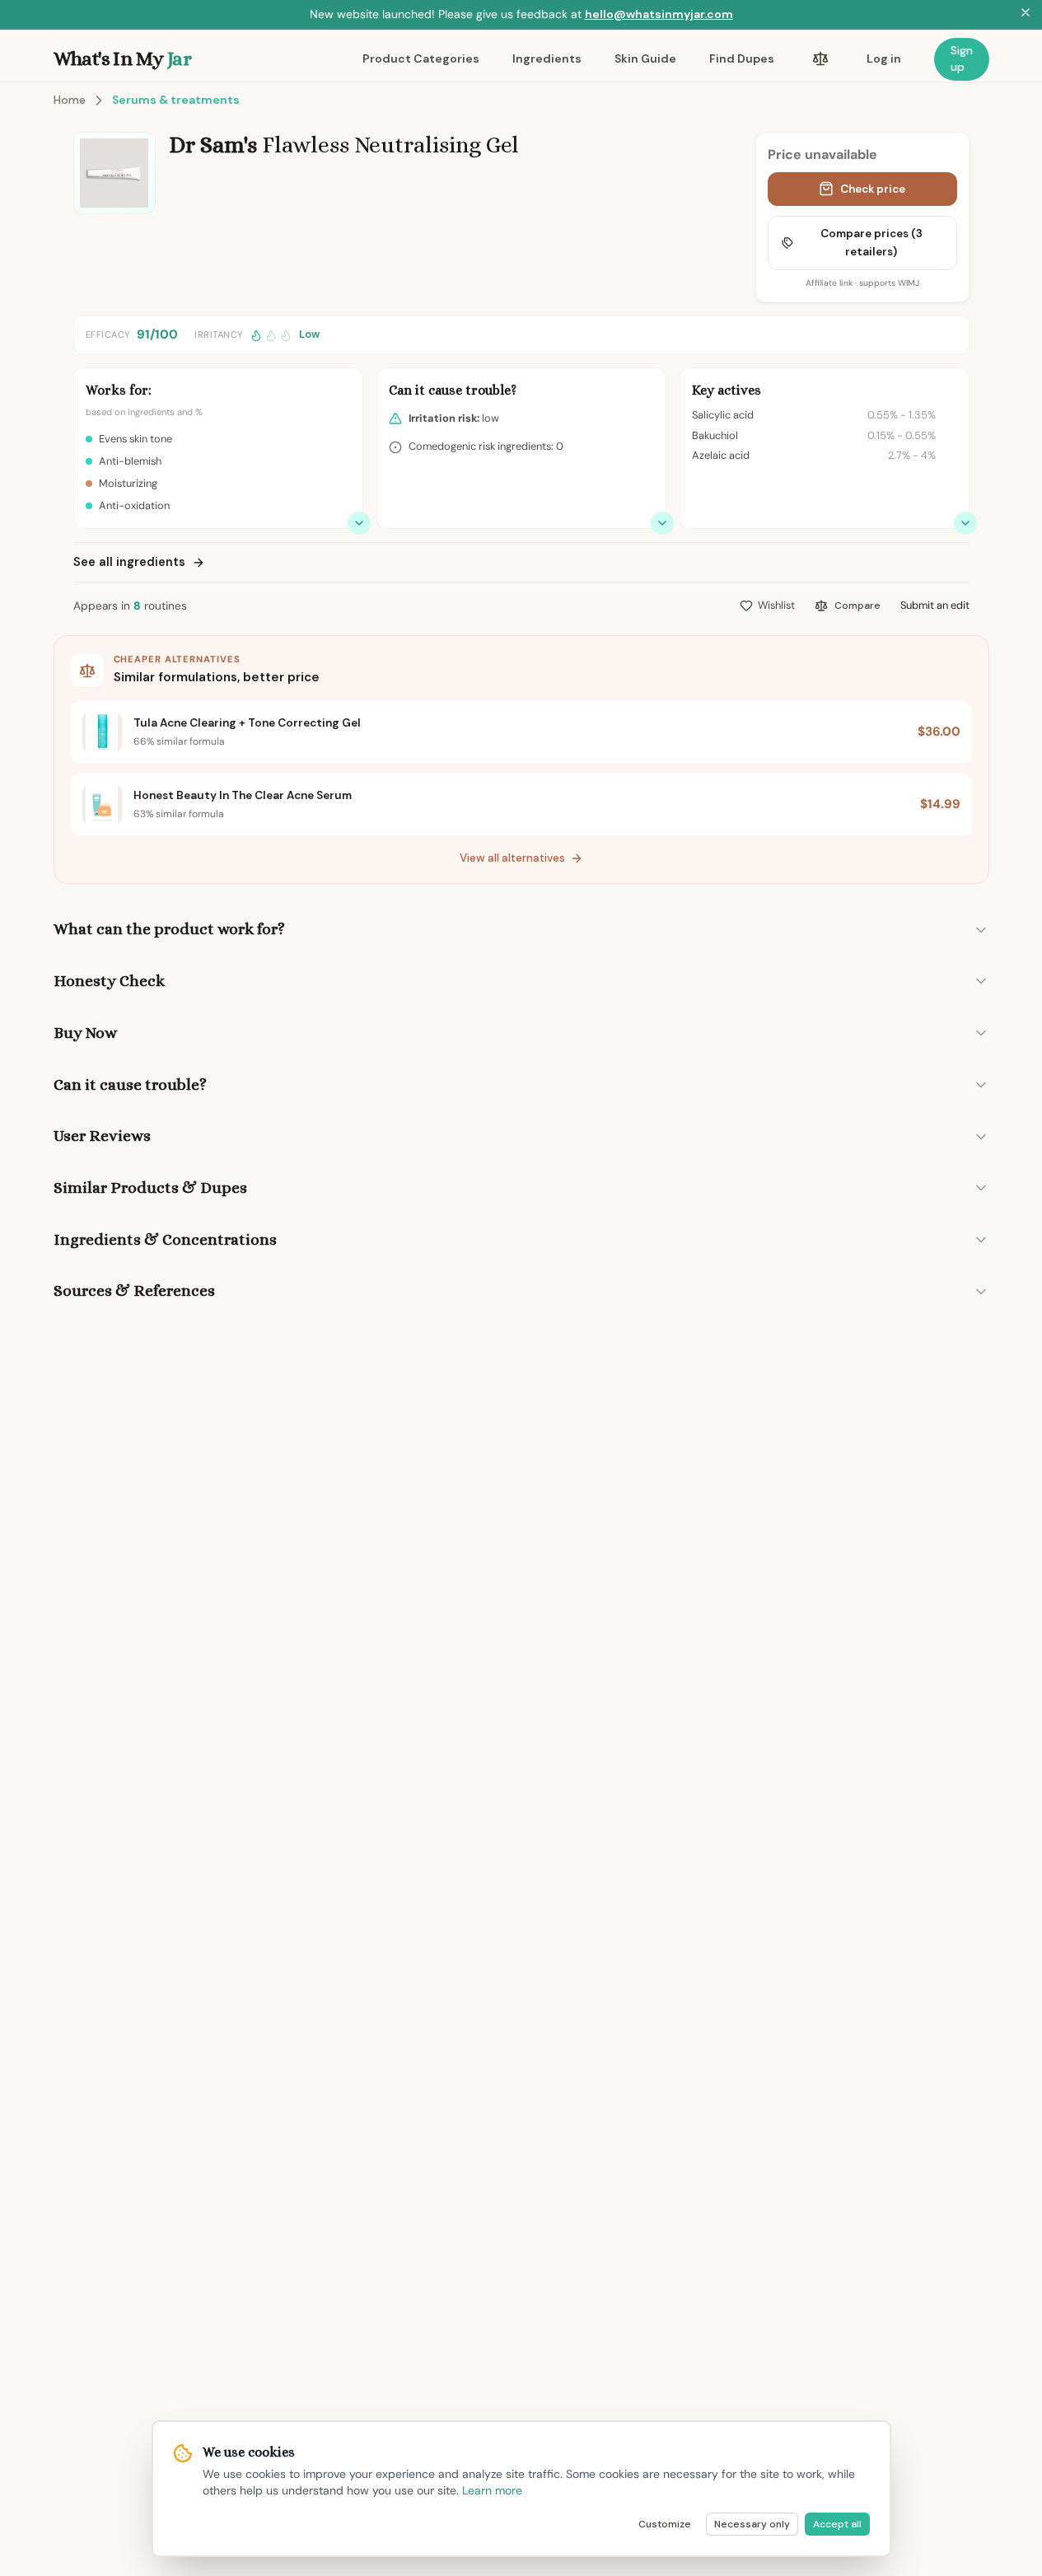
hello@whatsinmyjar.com (659, 14)
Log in (884, 58)
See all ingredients (129, 562)
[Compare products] (820, 59)
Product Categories (421, 58)
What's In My (122, 58)
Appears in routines (130, 606)
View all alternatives (512, 858)
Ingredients (547, 58)
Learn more (492, 2490)
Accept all (837, 2524)
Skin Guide (645, 58)
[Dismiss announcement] (1026, 15)
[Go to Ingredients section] (965, 523)
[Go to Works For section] (359, 523)
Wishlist (776, 605)
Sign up (962, 58)
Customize (665, 2524)
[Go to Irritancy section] (662, 523)
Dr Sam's (213, 145)
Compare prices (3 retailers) (871, 243)
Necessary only (752, 2524)
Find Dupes (742, 58)
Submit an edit (935, 605)
